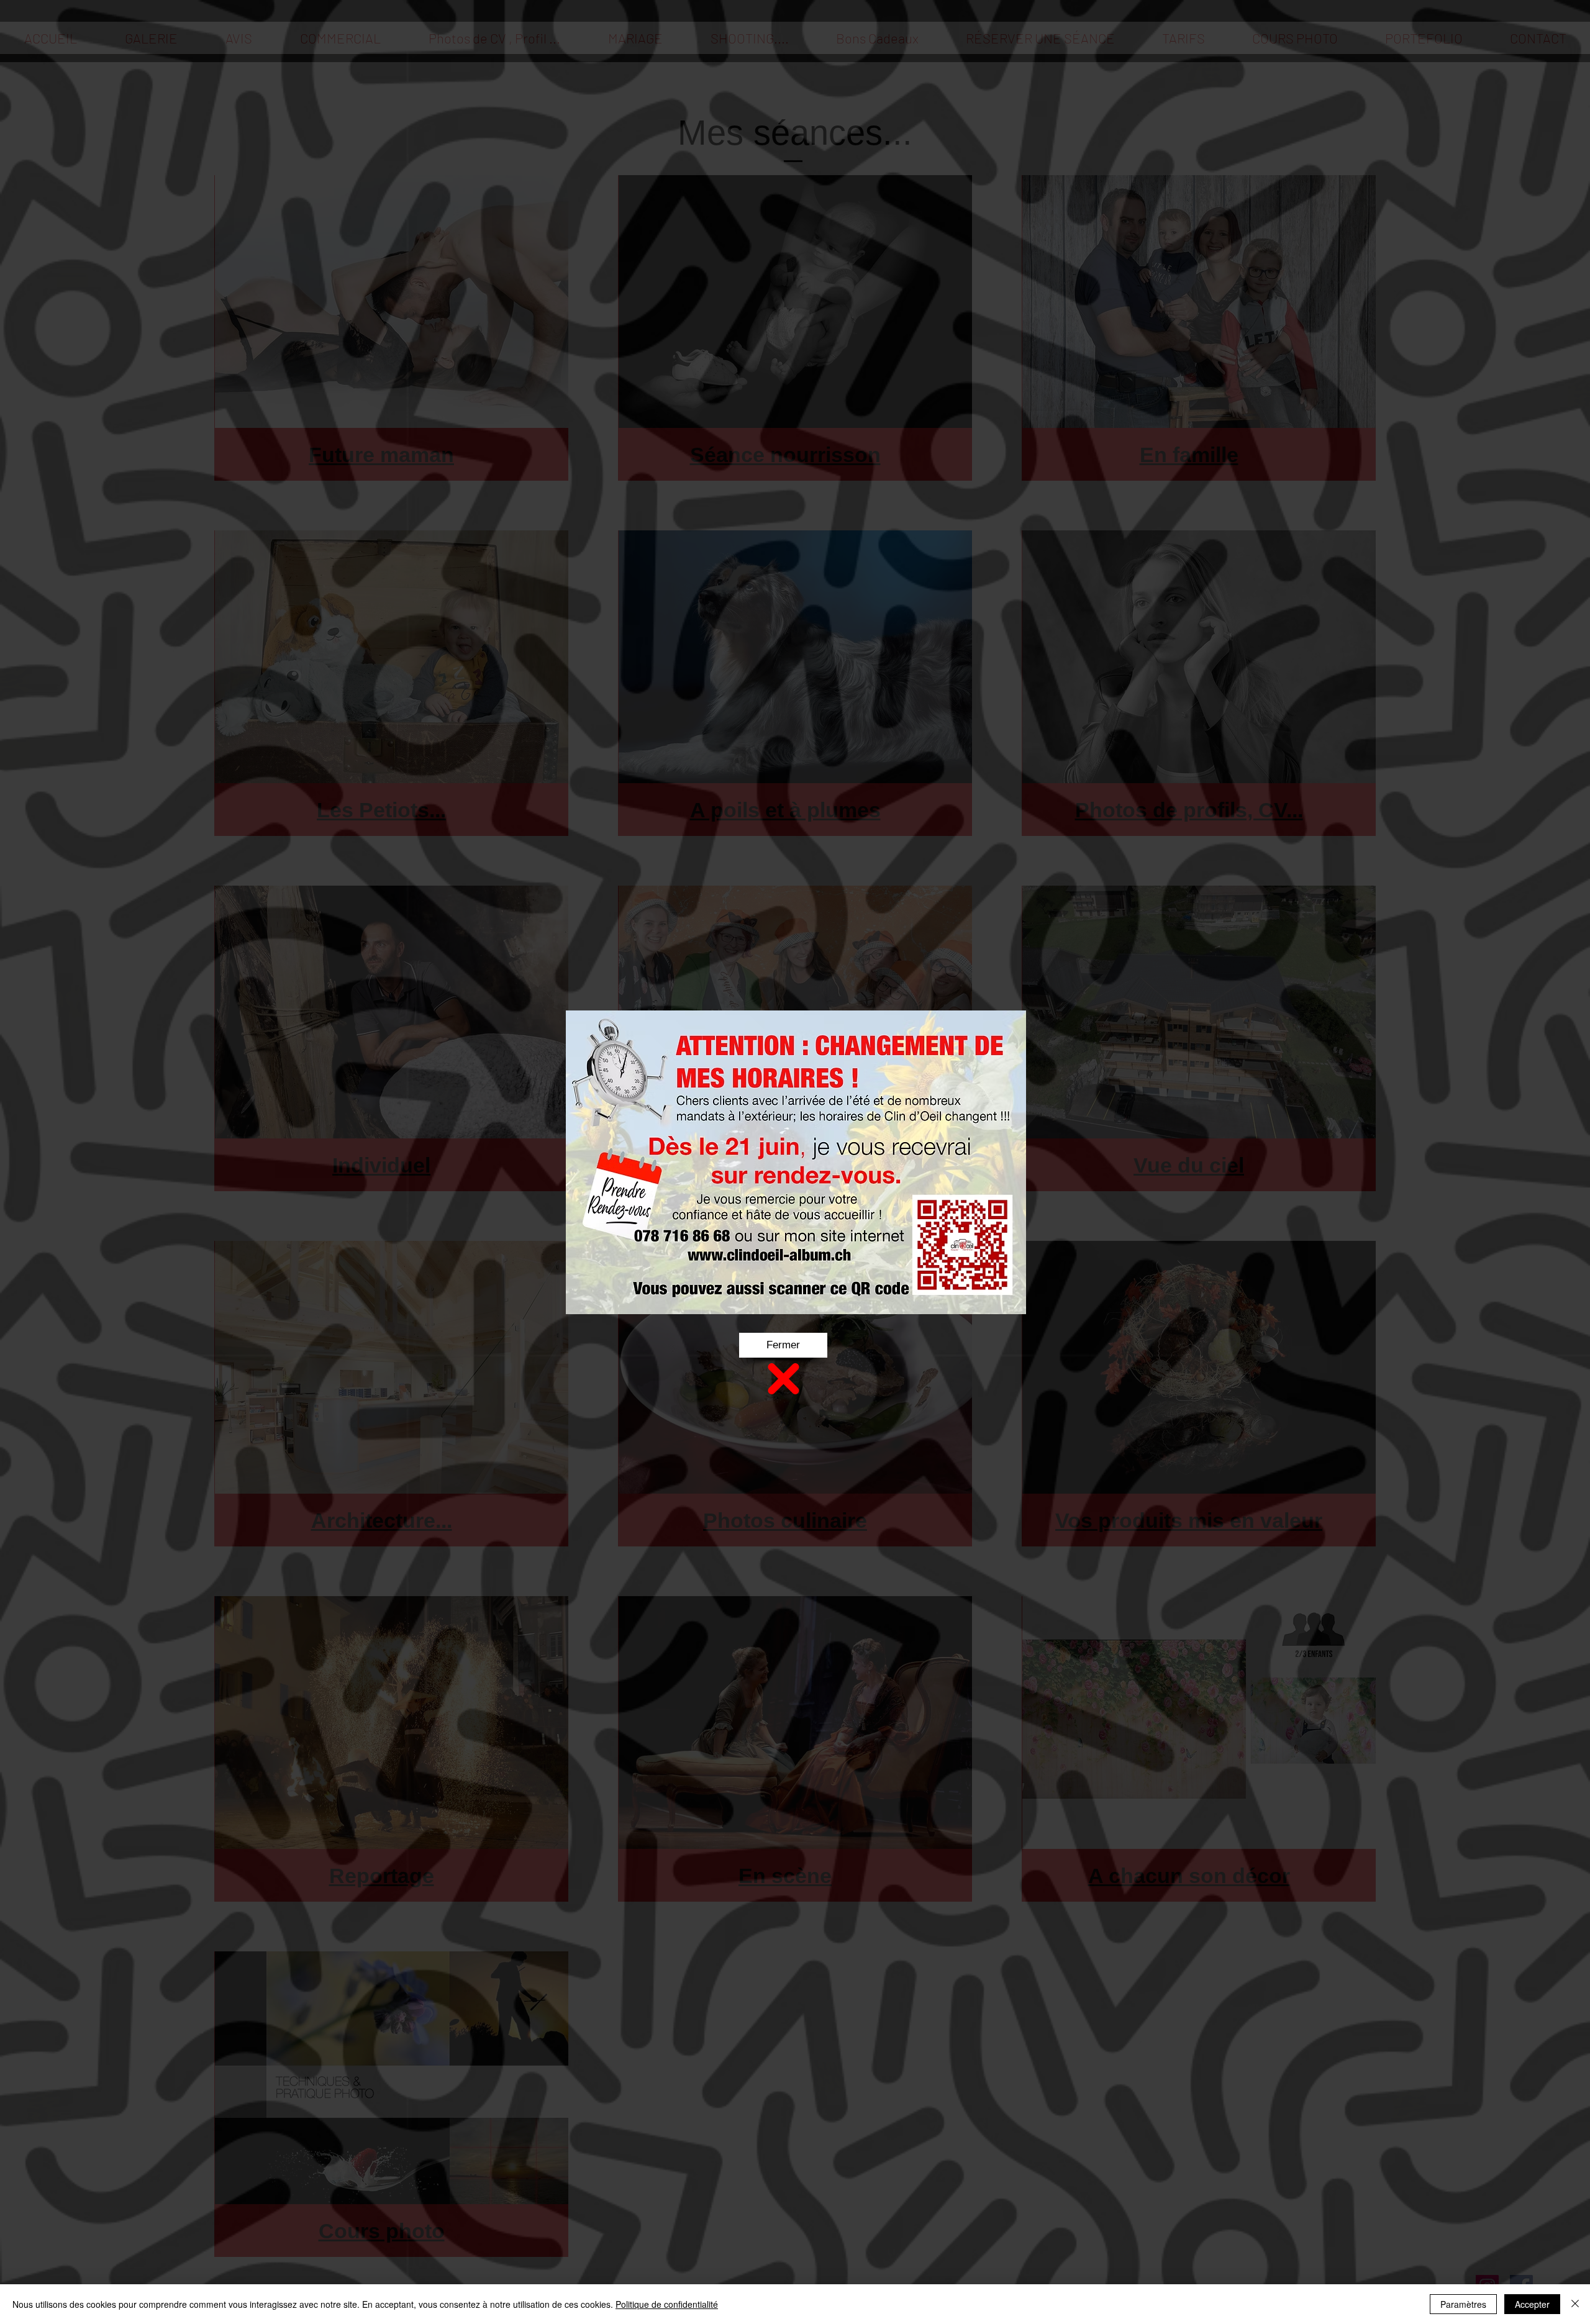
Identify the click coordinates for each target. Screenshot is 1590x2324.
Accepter (1532, 2304)
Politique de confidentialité (667, 2304)
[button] (783, 1345)
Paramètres (1463, 2304)
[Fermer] (1575, 2304)
